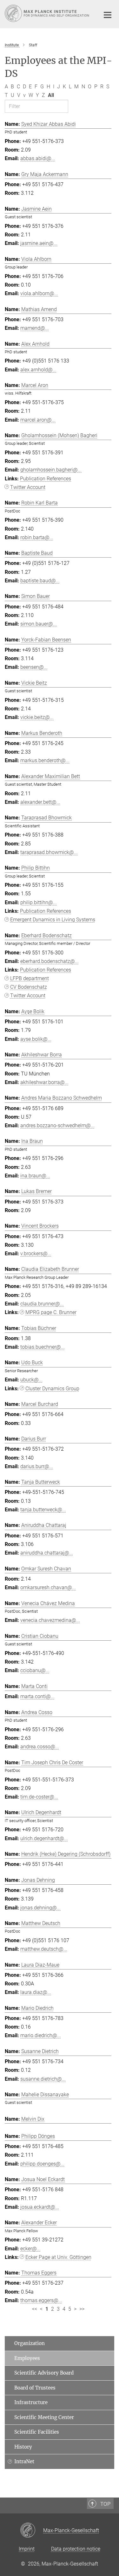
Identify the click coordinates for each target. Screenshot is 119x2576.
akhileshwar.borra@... (44, 1082)
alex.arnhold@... (38, 370)
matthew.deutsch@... (44, 1949)
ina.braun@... (35, 1176)
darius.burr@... (37, 1466)
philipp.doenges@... (42, 2164)
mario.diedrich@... (41, 2035)
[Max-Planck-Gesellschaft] (32, 2531)
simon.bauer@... (39, 624)
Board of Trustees (35, 2388)
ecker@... (30, 2249)
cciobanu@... (35, 1670)
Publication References (46, 479)
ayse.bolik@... (36, 1039)
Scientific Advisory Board (44, 2373)
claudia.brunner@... (42, 1304)
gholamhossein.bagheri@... (51, 470)
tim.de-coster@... (39, 1797)
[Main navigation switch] (108, 15)
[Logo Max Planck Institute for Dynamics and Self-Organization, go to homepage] (48, 13)
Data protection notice (76, 2549)
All (51, 95)
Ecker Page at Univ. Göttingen (58, 2257)
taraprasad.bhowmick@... (49, 852)
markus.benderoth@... (45, 760)
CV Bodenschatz (29, 987)
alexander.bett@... (40, 802)
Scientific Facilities (37, 2432)
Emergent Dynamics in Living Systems (53, 920)
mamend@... (35, 328)
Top (105, 2504)
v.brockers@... (36, 1254)
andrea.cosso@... (40, 1747)
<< (35, 2309)
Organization (30, 2343)
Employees (27, 2358)
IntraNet (24, 2461)
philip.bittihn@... (39, 902)
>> (82, 2309)
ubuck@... (31, 1380)
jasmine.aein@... (39, 243)
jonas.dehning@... (40, 1908)
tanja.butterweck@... (43, 1510)
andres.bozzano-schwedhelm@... (57, 1125)
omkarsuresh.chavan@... (48, 1587)
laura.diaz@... (36, 1992)
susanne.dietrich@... (43, 2079)
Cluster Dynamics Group (52, 1389)
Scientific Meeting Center (44, 2417)
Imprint (27, 2549)
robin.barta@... (37, 537)
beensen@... (34, 667)
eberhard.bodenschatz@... (50, 961)
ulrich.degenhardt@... (44, 1838)
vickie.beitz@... (37, 717)
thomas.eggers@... (41, 2300)
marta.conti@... (37, 1696)
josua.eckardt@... (40, 2207)
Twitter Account (28, 487)
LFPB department (30, 978)
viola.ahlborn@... (39, 293)
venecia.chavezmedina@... (50, 1620)
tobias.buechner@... (43, 1347)
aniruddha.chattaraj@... (47, 1553)
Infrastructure (31, 2402)
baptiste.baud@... (40, 581)
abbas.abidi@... (38, 158)
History (23, 2447)
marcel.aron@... (38, 420)
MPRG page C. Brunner (51, 1312)
